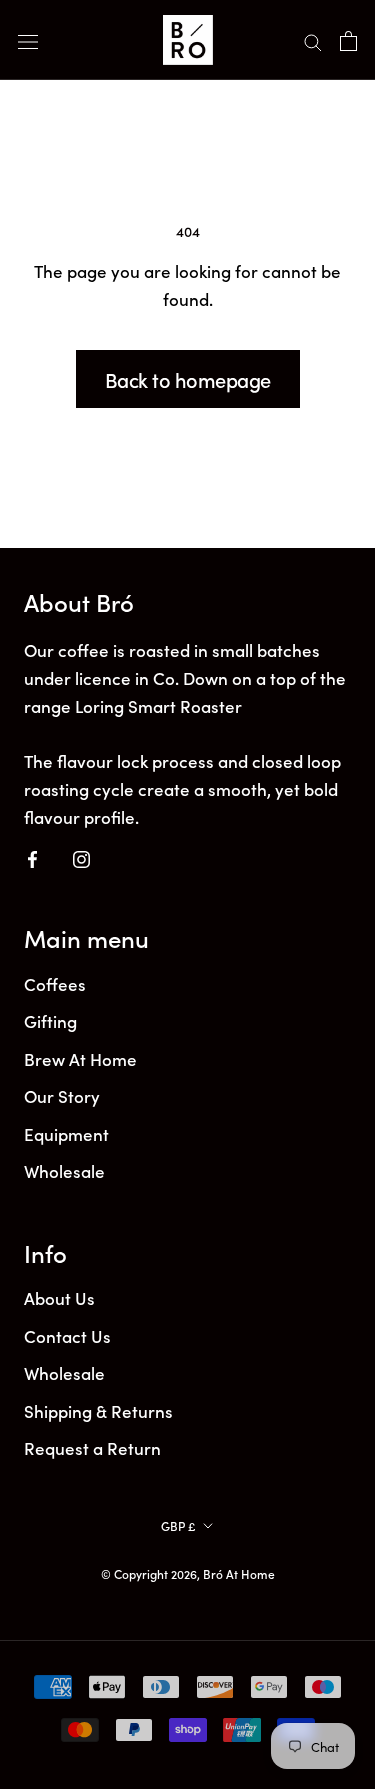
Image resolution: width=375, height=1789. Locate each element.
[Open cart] (348, 39)
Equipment (66, 1134)
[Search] (313, 40)
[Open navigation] (28, 40)
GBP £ (178, 1525)
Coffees (55, 984)
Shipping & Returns (98, 1411)
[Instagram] (81, 856)
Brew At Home (80, 1059)
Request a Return (92, 1448)
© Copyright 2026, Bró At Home (188, 1573)
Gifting (50, 1021)
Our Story (62, 1096)
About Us (59, 1298)
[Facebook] (32, 856)
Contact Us (67, 1336)
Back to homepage (188, 379)
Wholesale (64, 1171)
